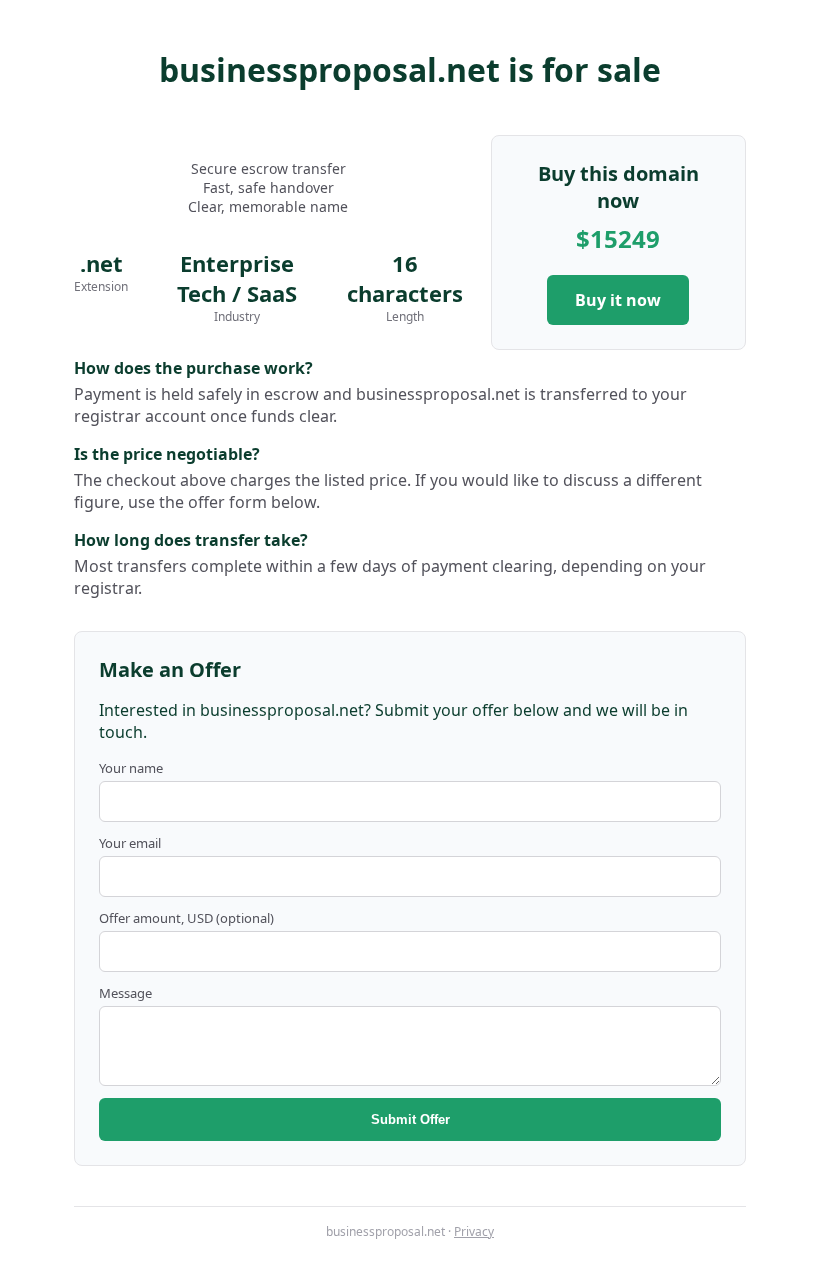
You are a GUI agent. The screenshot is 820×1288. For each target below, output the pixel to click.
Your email (130, 843)
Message (125, 993)
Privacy (474, 1231)
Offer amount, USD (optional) (186, 918)
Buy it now (618, 300)
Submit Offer (410, 1119)
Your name (131, 768)
